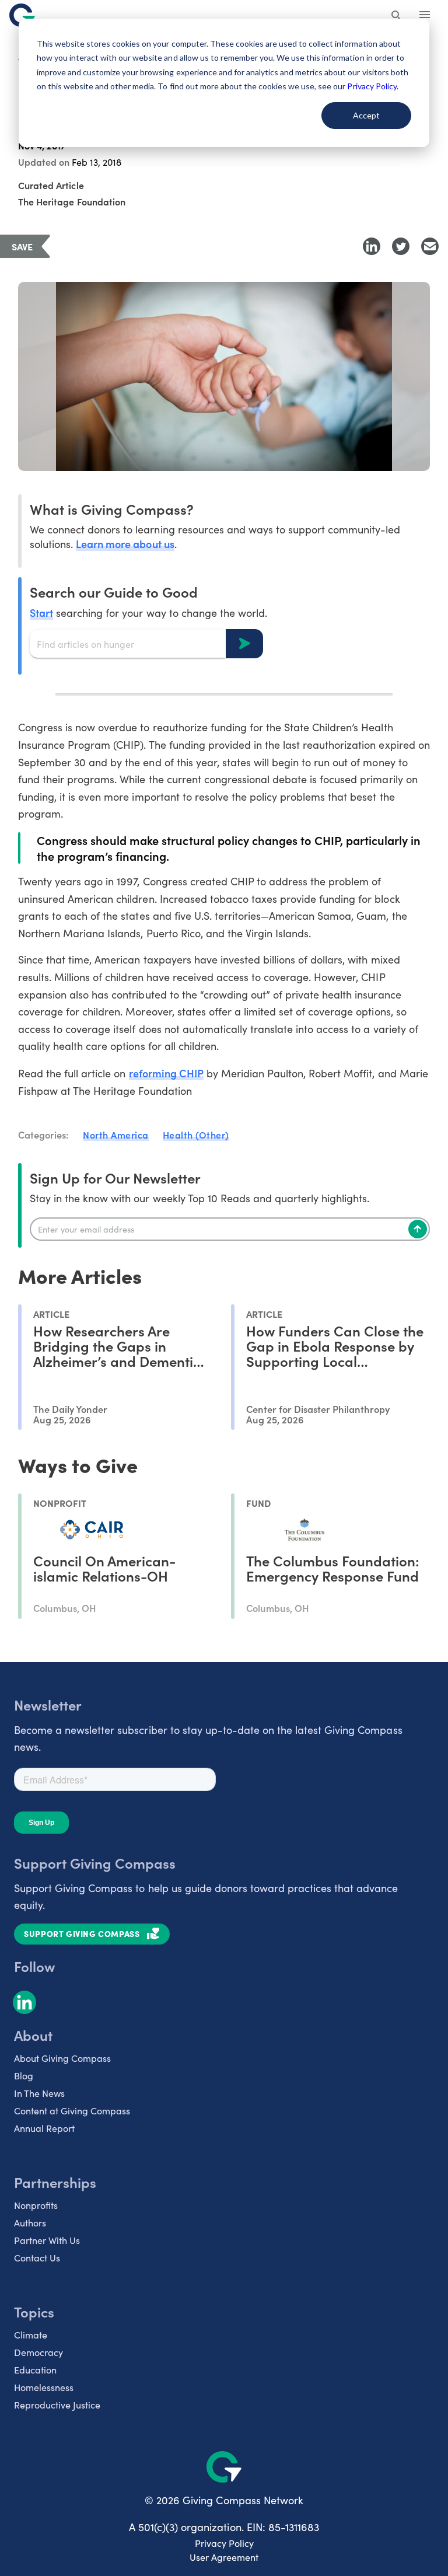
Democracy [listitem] (38, 2352)
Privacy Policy (224, 2543)
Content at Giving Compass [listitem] (72, 2111)
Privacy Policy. (372, 86)
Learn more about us (125, 544)
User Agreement (224, 2557)
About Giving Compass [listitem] (62, 2058)
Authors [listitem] (30, 2223)
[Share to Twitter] (401, 246)
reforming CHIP (166, 1073)
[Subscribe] (418, 1229)
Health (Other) (196, 1135)
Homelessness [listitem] (44, 2387)
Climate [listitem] (31, 2335)
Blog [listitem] (24, 2076)
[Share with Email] (430, 246)
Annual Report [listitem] (44, 2128)
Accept (366, 115)
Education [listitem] (35, 2370)
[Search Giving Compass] (397, 16)
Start (41, 612)
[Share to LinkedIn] (372, 246)
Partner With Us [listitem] (47, 2240)
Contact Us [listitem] (37, 2258)
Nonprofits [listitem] (36, 2205)
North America (116, 1135)
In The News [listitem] (39, 2093)
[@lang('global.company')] (22, 15)
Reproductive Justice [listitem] (57, 2405)
